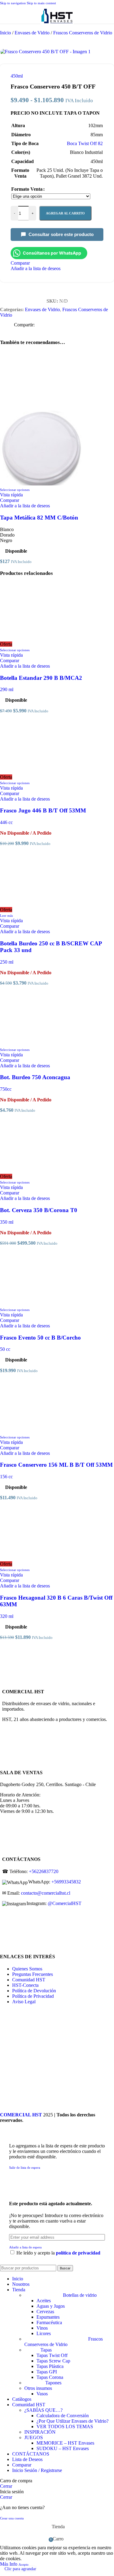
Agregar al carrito (65, 213)
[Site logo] (57, 25)
